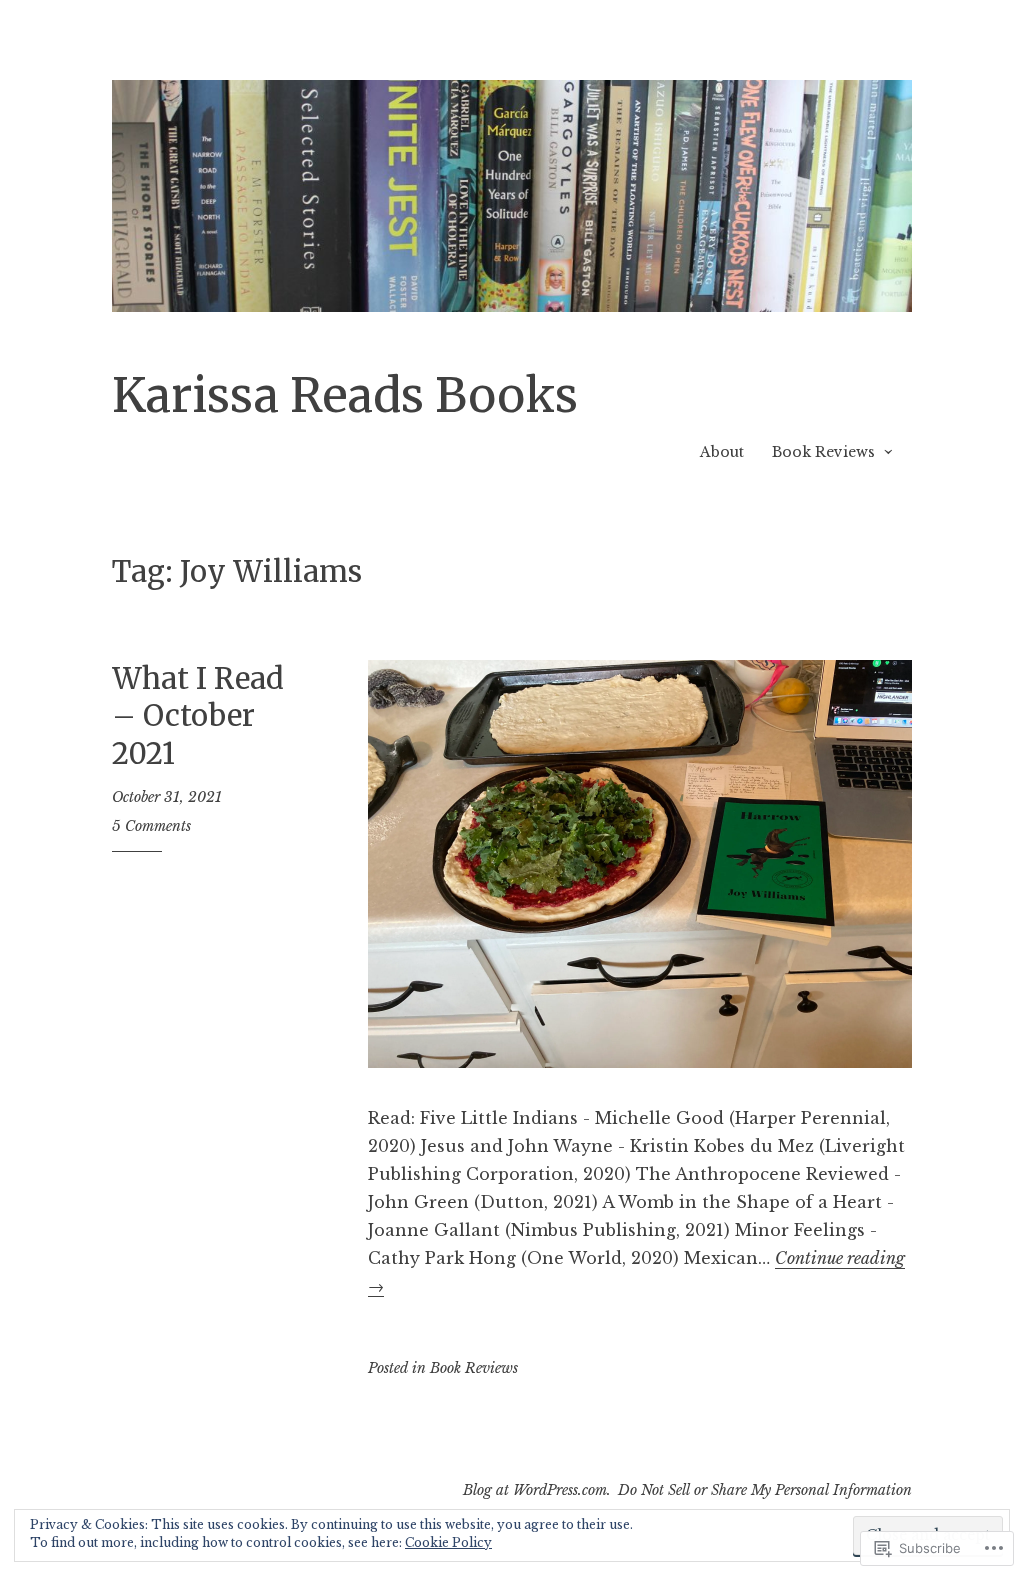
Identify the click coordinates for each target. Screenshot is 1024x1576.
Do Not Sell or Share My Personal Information (765, 1490)
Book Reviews (823, 452)
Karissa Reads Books (345, 395)
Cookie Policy (448, 1542)
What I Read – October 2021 (198, 716)
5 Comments (151, 826)
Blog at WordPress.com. (537, 1490)
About (722, 452)
